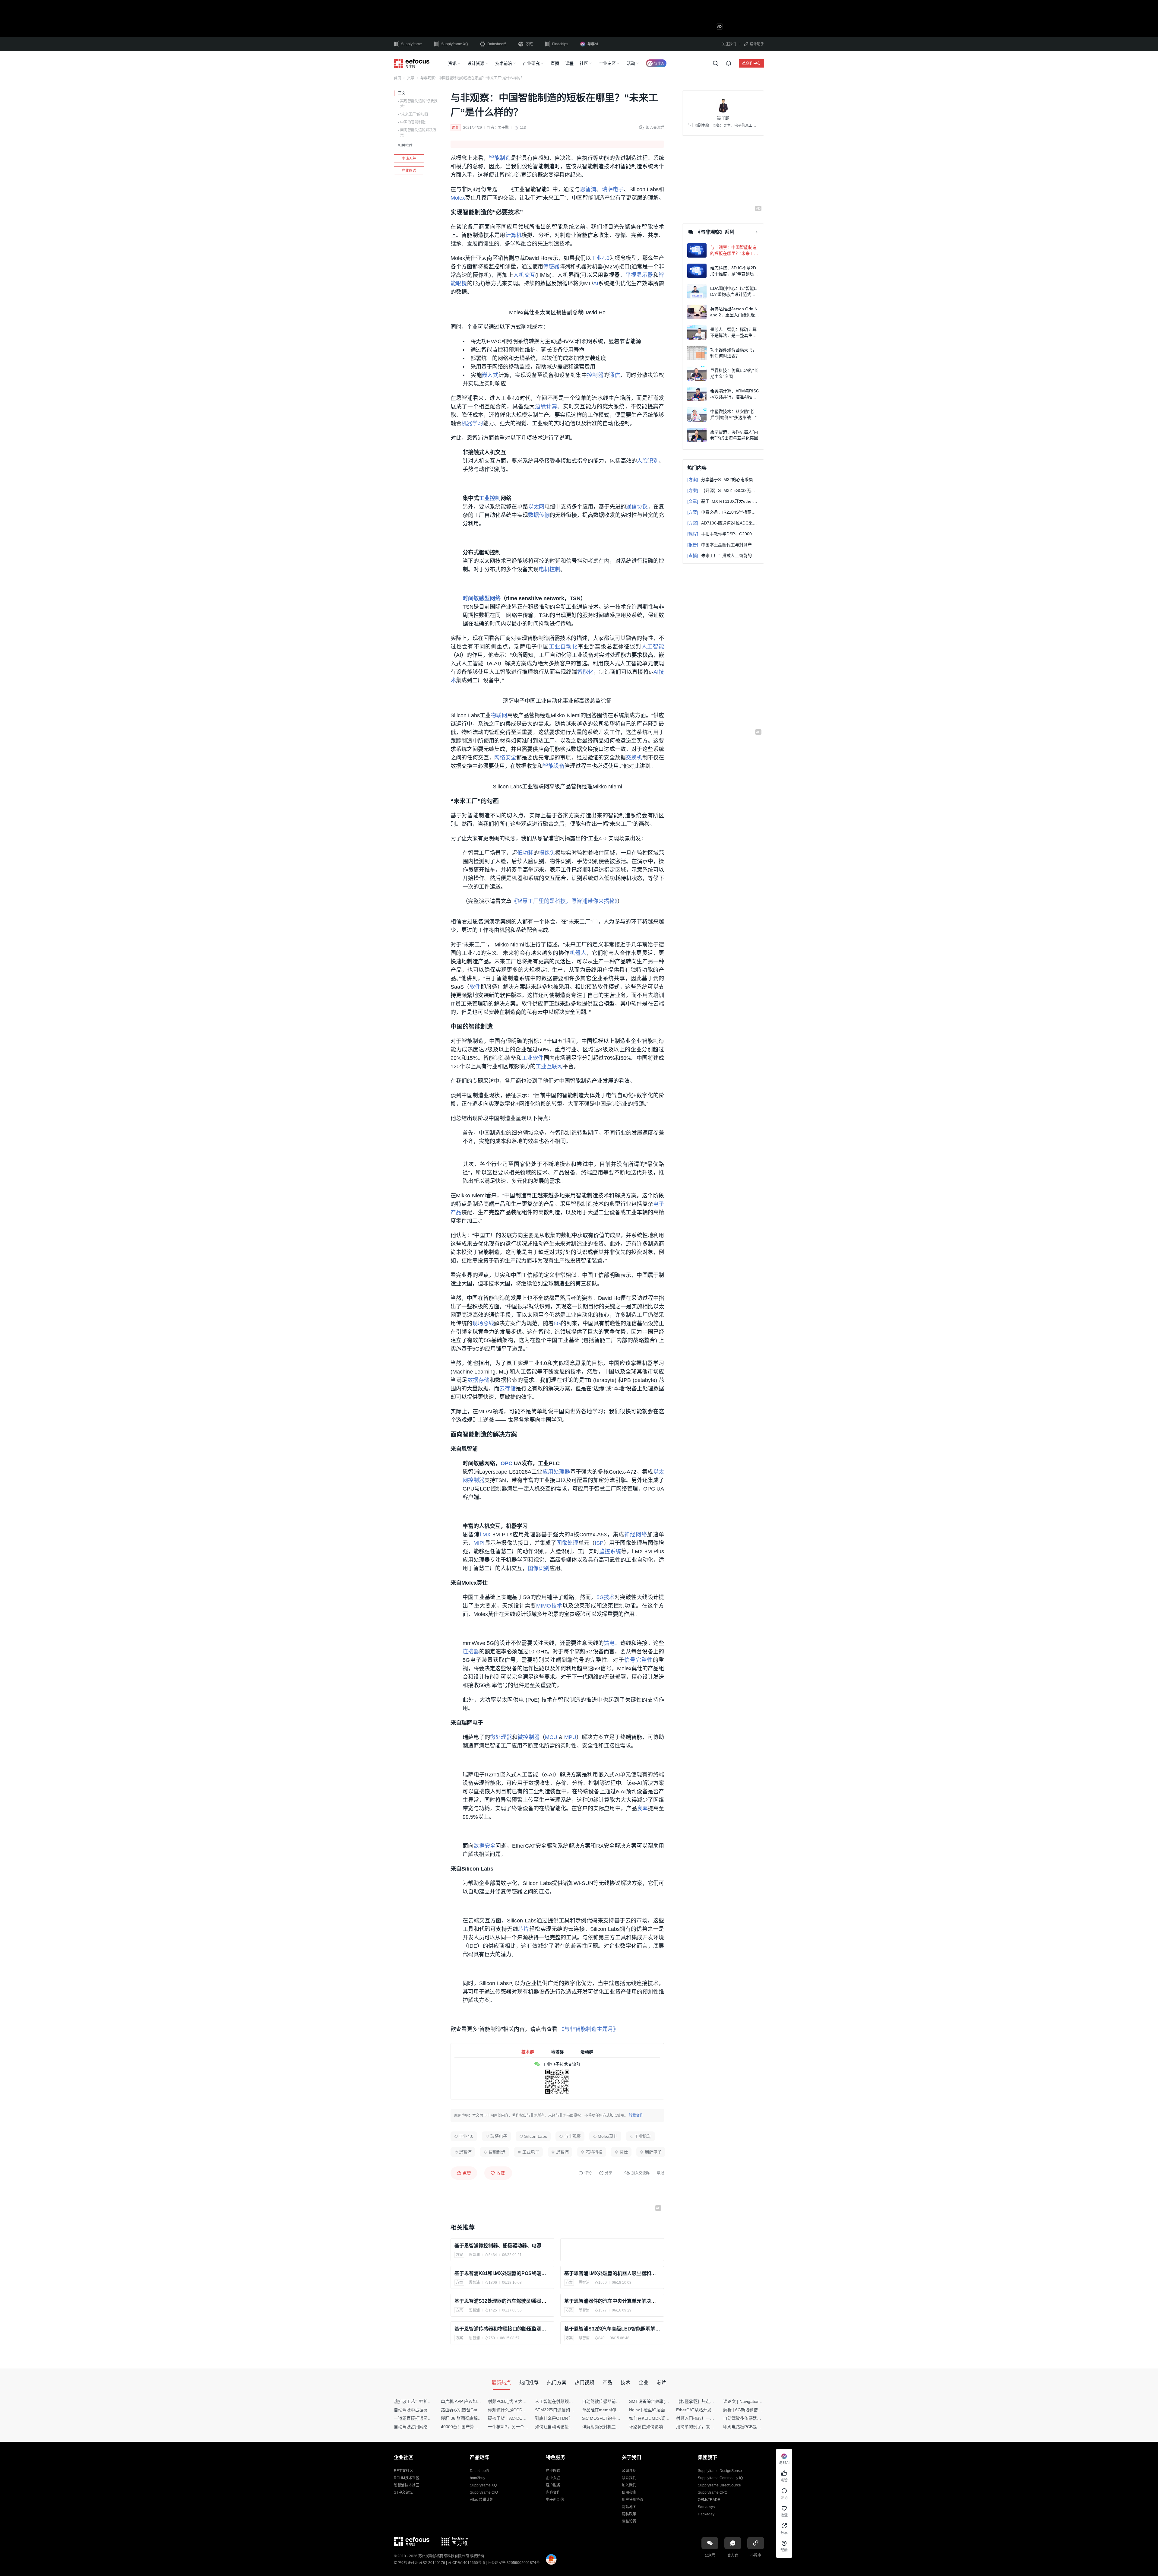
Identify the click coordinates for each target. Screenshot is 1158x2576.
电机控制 (549, 569)
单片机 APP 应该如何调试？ (467, 2401)
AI (596, 284)
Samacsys (706, 2507)
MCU (551, 1737)
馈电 (609, 1643)
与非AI (593, 44)
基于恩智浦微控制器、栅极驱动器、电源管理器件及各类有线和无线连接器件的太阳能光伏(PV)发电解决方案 (502, 2246)
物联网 (499, 715)
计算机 (514, 235)
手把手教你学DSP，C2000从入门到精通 (723, 534)
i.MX (485, 1535)
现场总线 (483, 1323)
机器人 (578, 953)
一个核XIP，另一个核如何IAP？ (518, 2427)
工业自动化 (563, 647)
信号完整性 (639, 1660)
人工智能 (653, 647)
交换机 (634, 758)
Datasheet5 (497, 44)
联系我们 (629, 2478)
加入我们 (629, 2485)
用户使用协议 (633, 2500)
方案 (459, 2255)
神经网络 (636, 1535)
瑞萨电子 (613, 189)
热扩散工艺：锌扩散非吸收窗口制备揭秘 (432, 2401)
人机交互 (524, 275)
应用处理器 (556, 1472)
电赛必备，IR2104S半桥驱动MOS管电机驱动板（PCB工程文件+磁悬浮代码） (723, 512)
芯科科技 (594, 2152)
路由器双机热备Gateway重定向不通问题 (479, 2410)
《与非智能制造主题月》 (589, 2029)
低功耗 (525, 853)
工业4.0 (600, 258)
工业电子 (531, 2152)
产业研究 (531, 63)
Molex (458, 198)
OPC (506, 1463)
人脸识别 (648, 461)
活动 (631, 63)
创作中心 (753, 63)
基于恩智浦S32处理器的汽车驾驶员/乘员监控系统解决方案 (502, 2301)
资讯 (452, 63)
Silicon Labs (536, 2136)
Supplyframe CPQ (713, 2492)
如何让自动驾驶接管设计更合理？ (567, 2427)
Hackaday (706, 2514)
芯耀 (529, 44)
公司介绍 (629, 2471)
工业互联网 (549, 1066)
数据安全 (484, 1846)
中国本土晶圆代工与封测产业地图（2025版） (723, 545)
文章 (411, 78)
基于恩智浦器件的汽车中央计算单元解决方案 (612, 2301)
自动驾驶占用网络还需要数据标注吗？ (430, 2427)
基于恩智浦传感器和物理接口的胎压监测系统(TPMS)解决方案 (502, 2329)
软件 (475, 987)
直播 (555, 63)
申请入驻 (409, 159)
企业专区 (607, 63)
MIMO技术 (549, 1606)
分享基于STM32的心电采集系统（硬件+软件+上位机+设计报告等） (723, 480)
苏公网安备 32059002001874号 (514, 2563)
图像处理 (567, 1543)
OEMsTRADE (709, 2500)
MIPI (479, 1543)
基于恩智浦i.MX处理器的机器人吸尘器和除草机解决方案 (612, 2273)
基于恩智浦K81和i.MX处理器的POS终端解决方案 (502, 2273)
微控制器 (528, 1737)
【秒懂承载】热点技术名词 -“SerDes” (711, 2401)
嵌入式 (490, 375)
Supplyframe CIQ (484, 2492)
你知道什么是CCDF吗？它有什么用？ (523, 2410)
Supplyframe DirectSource (719, 2485)
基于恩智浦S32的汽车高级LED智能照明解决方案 (612, 2329)
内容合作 (553, 2492)
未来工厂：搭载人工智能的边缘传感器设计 (723, 556)
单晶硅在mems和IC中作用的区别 (613, 2410)
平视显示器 (639, 275)
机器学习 (472, 423)
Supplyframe (411, 44)
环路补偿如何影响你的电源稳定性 (661, 2427)
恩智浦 (588, 189)
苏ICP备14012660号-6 (466, 2563)
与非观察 (572, 2136)
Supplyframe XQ (455, 44)
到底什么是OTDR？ (554, 2418)
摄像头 (547, 853)
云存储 (508, 1389)
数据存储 (479, 1380)
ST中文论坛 (403, 2492)
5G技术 (606, 1597)
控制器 (595, 375)
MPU (570, 1737)
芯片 (524, 1929)
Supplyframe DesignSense (720, 2471)
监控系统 (610, 1551)
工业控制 (490, 498)
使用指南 (629, 2492)
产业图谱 (409, 171)
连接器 (471, 1652)
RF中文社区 (403, 2471)
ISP (599, 1543)
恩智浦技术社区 (407, 2485)
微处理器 (501, 1737)
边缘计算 (546, 407)
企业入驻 (553, 2478)
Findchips (560, 44)
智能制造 (500, 158)
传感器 (551, 267)
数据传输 (539, 515)
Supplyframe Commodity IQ (720, 2478)
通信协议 (637, 507)
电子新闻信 (555, 2500)
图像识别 (539, 1568)
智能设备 (554, 766)
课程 (569, 63)
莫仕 (624, 2152)
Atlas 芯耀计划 (482, 2500)
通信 (614, 375)
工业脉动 (643, 2136)
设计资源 (476, 63)
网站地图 (629, 2507)
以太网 (536, 507)
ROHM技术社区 (407, 2478)
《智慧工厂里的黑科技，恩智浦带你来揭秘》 (564, 901)
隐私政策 (629, 2514)
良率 (642, 1808)
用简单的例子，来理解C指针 (703, 2427)
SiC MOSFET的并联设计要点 (610, 2418)
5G (557, 1323)
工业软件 (533, 1058)
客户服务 (553, 2485)
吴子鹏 (503, 128)
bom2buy (478, 2478)
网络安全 (505, 758)
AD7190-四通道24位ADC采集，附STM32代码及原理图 (723, 523)
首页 (397, 78)
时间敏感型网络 (482, 598)
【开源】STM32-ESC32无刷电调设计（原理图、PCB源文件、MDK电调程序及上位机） (723, 490)
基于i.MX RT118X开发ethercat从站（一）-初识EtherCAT (723, 501)
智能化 (585, 672)
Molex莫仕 (608, 2136)
